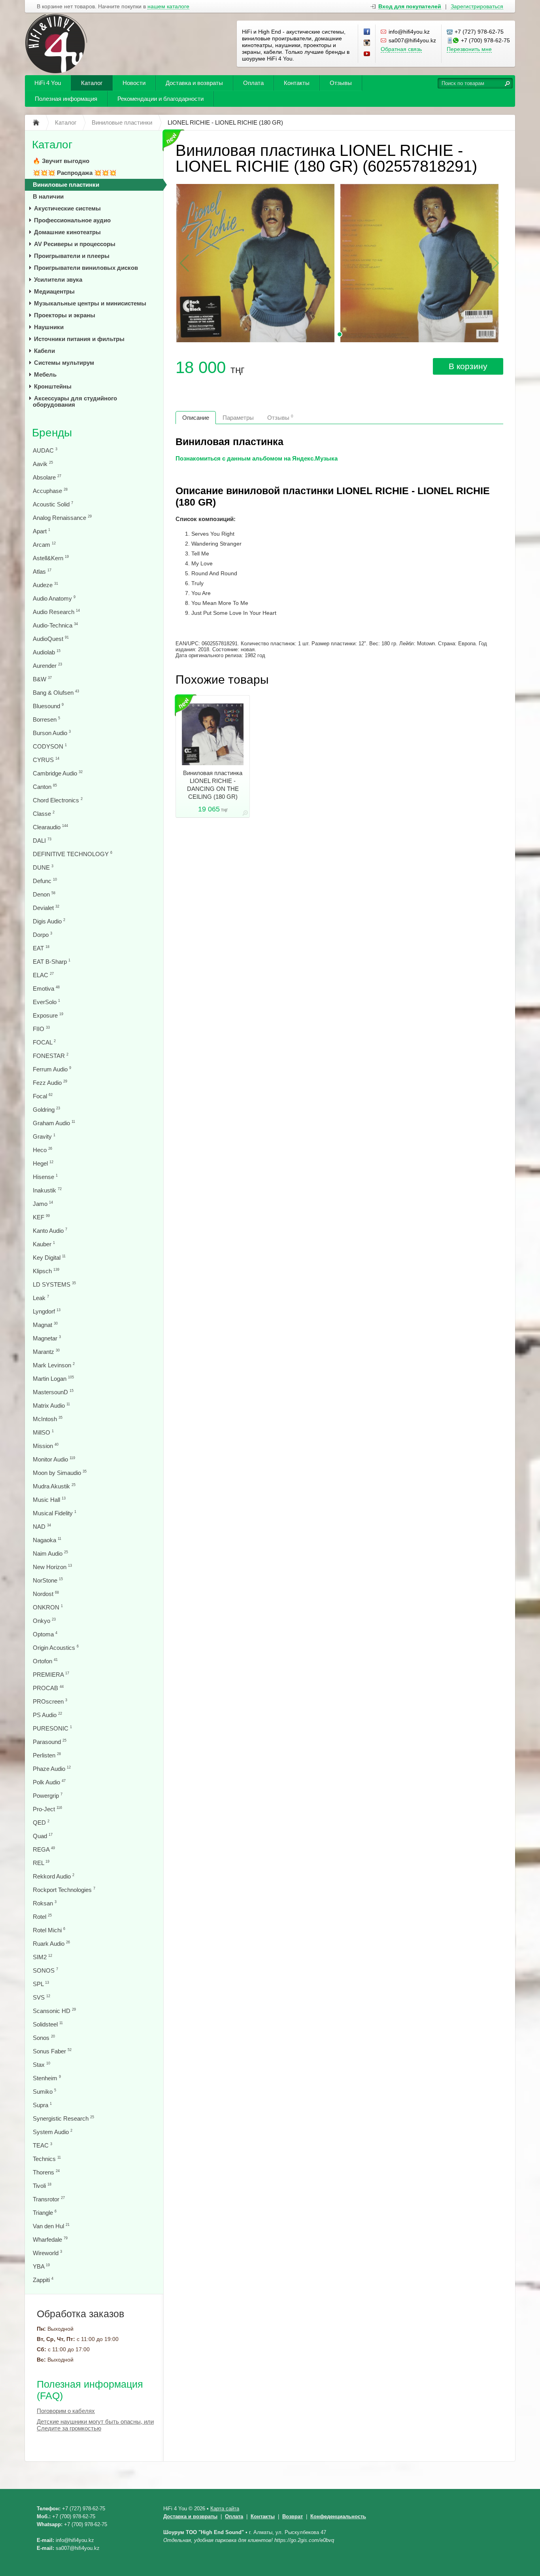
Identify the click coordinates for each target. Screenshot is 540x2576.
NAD (42, 1527)
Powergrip (48, 1796)
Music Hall (49, 1500)
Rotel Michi (49, 1930)
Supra (42, 2105)
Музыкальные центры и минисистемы (90, 303)
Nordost (46, 1594)
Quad (43, 1836)
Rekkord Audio (54, 1876)
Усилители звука (58, 280)
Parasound (50, 1742)
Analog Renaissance (62, 518)
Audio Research (56, 612)
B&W (42, 679)
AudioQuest (51, 639)
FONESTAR (51, 1056)
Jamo (43, 1204)
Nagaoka (47, 1540)
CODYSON (50, 746)
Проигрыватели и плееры (72, 256)
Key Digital (49, 1258)
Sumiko (44, 2092)
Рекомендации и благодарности (160, 99)
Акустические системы (67, 208)
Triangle (45, 2213)
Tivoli (42, 2186)
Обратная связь (401, 49)
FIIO (41, 1029)
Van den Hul (51, 2226)
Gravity (44, 1136)
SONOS (45, 1970)
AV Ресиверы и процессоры (75, 244)
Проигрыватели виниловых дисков (86, 268)
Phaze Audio (52, 1769)
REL (41, 1863)
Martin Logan (53, 1379)
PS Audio (47, 1715)
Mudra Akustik (54, 1486)
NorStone (48, 1580)
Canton (45, 787)
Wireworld (47, 2253)
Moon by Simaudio (60, 1473)
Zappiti (43, 2280)
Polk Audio (49, 1782)
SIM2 (42, 1957)
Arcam (44, 545)
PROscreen (50, 1701)
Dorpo (42, 935)
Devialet (46, 908)
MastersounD (53, 1392)
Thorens (46, 2172)
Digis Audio (49, 921)
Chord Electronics (58, 800)
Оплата (253, 83)
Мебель (45, 374)
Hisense (45, 1177)
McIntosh (48, 1419)
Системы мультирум (64, 363)
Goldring (46, 1110)
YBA (41, 2266)
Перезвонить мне (469, 49)
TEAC (42, 2145)
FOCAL (44, 1042)
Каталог (92, 83)
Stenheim (47, 2078)
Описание (196, 418)
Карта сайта (225, 2509)
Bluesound (48, 706)
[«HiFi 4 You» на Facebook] (367, 32)
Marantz (46, 1352)
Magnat (45, 1325)
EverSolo (46, 1002)
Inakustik (47, 1190)
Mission (46, 1446)
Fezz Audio (50, 1083)
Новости (134, 83)
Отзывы (341, 83)
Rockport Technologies (64, 1890)
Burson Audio (52, 733)
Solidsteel (48, 2024)
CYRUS (46, 760)
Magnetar (47, 1338)
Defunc (45, 881)
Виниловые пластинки (66, 185)
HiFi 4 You (48, 83)
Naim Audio (50, 1553)
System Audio (53, 2132)
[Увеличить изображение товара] (245, 814)
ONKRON (48, 1607)
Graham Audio (54, 1123)
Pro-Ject (47, 1809)
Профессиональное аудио (72, 220)
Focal (43, 1096)
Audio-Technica (55, 625)
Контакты (297, 83)
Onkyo (44, 1621)
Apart (42, 531)
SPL (41, 1984)
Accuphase (50, 491)
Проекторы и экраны (65, 315)
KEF (41, 1217)
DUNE (43, 867)
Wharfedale (50, 2240)
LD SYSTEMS (54, 1284)
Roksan (45, 1903)
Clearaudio (50, 827)
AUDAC (45, 450)
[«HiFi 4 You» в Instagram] (367, 43)
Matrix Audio (51, 1406)
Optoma (45, 1634)
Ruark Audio (51, 1944)
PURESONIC (52, 1728)
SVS (42, 1997)
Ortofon (45, 1661)
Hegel (43, 1163)
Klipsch (46, 1271)
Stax (42, 2065)
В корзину (468, 366)
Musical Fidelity (55, 1513)
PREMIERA (51, 1675)
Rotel (42, 1917)
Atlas (42, 571)
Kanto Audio (50, 1231)
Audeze (45, 585)
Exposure (48, 1015)
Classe (44, 814)
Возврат (293, 2516)
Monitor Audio (54, 1459)
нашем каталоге (168, 7)
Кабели (44, 351)
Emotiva (46, 989)
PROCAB (48, 1688)
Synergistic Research (63, 2118)
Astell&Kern (51, 558)
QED (41, 1823)
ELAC (43, 975)
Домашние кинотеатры (67, 232)
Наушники (49, 327)
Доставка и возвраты (194, 83)
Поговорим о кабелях (66, 2411)
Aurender (47, 666)
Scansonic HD (54, 2011)
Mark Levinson (54, 1365)
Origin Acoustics (56, 1648)
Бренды (52, 433)
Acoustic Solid (53, 504)
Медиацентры (54, 291)
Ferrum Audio (52, 1069)
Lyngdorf (47, 1311)
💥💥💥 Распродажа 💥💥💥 (75, 173)
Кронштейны (53, 386)
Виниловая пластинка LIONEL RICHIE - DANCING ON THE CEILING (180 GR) (213, 785)
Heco (42, 1150)
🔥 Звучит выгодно (61, 161)
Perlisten (47, 1755)
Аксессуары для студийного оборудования (75, 401)
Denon (44, 894)
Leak (41, 1298)
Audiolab (47, 652)
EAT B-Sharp (52, 962)
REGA (44, 1849)
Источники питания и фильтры (79, 339)
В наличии (48, 196)
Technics (47, 2159)
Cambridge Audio (58, 773)
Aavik (43, 464)
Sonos (44, 2038)
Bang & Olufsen (56, 693)
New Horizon (52, 1567)
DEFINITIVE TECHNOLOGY (73, 854)
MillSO (43, 1432)
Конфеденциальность (338, 2516)
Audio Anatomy (54, 598)
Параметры (238, 418)
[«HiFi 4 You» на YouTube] (367, 54)
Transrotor (49, 2199)
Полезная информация (66, 99)
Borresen (46, 719)
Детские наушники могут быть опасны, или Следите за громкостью (95, 2425)
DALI (42, 841)
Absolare (47, 477)
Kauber (44, 1244)
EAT (41, 948)
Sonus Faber (52, 2051)
